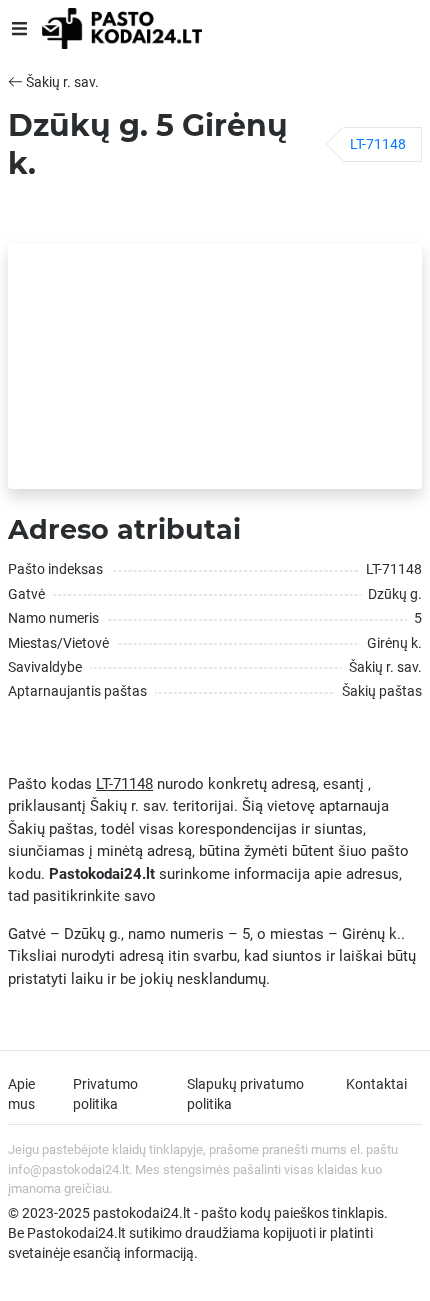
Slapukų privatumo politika (245, 1094)
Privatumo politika (105, 1094)
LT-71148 (378, 144)
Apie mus (21, 1094)
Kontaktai (376, 1084)
